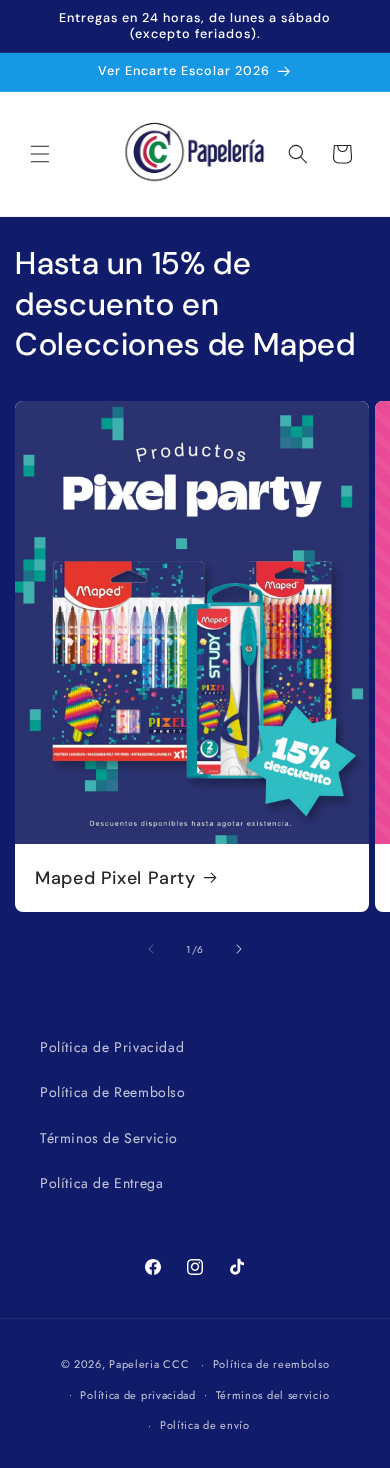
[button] (40, 154)
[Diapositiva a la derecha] (239, 949)
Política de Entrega (101, 1183)
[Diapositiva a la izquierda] (151, 949)
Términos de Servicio (109, 1138)
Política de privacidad (137, 1395)
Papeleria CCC (149, 1364)
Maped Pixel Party (115, 877)
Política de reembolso (271, 1364)
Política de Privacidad (112, 1047)
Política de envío (205, 1425)
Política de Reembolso (113, 1092)
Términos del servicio (273, 1395)
